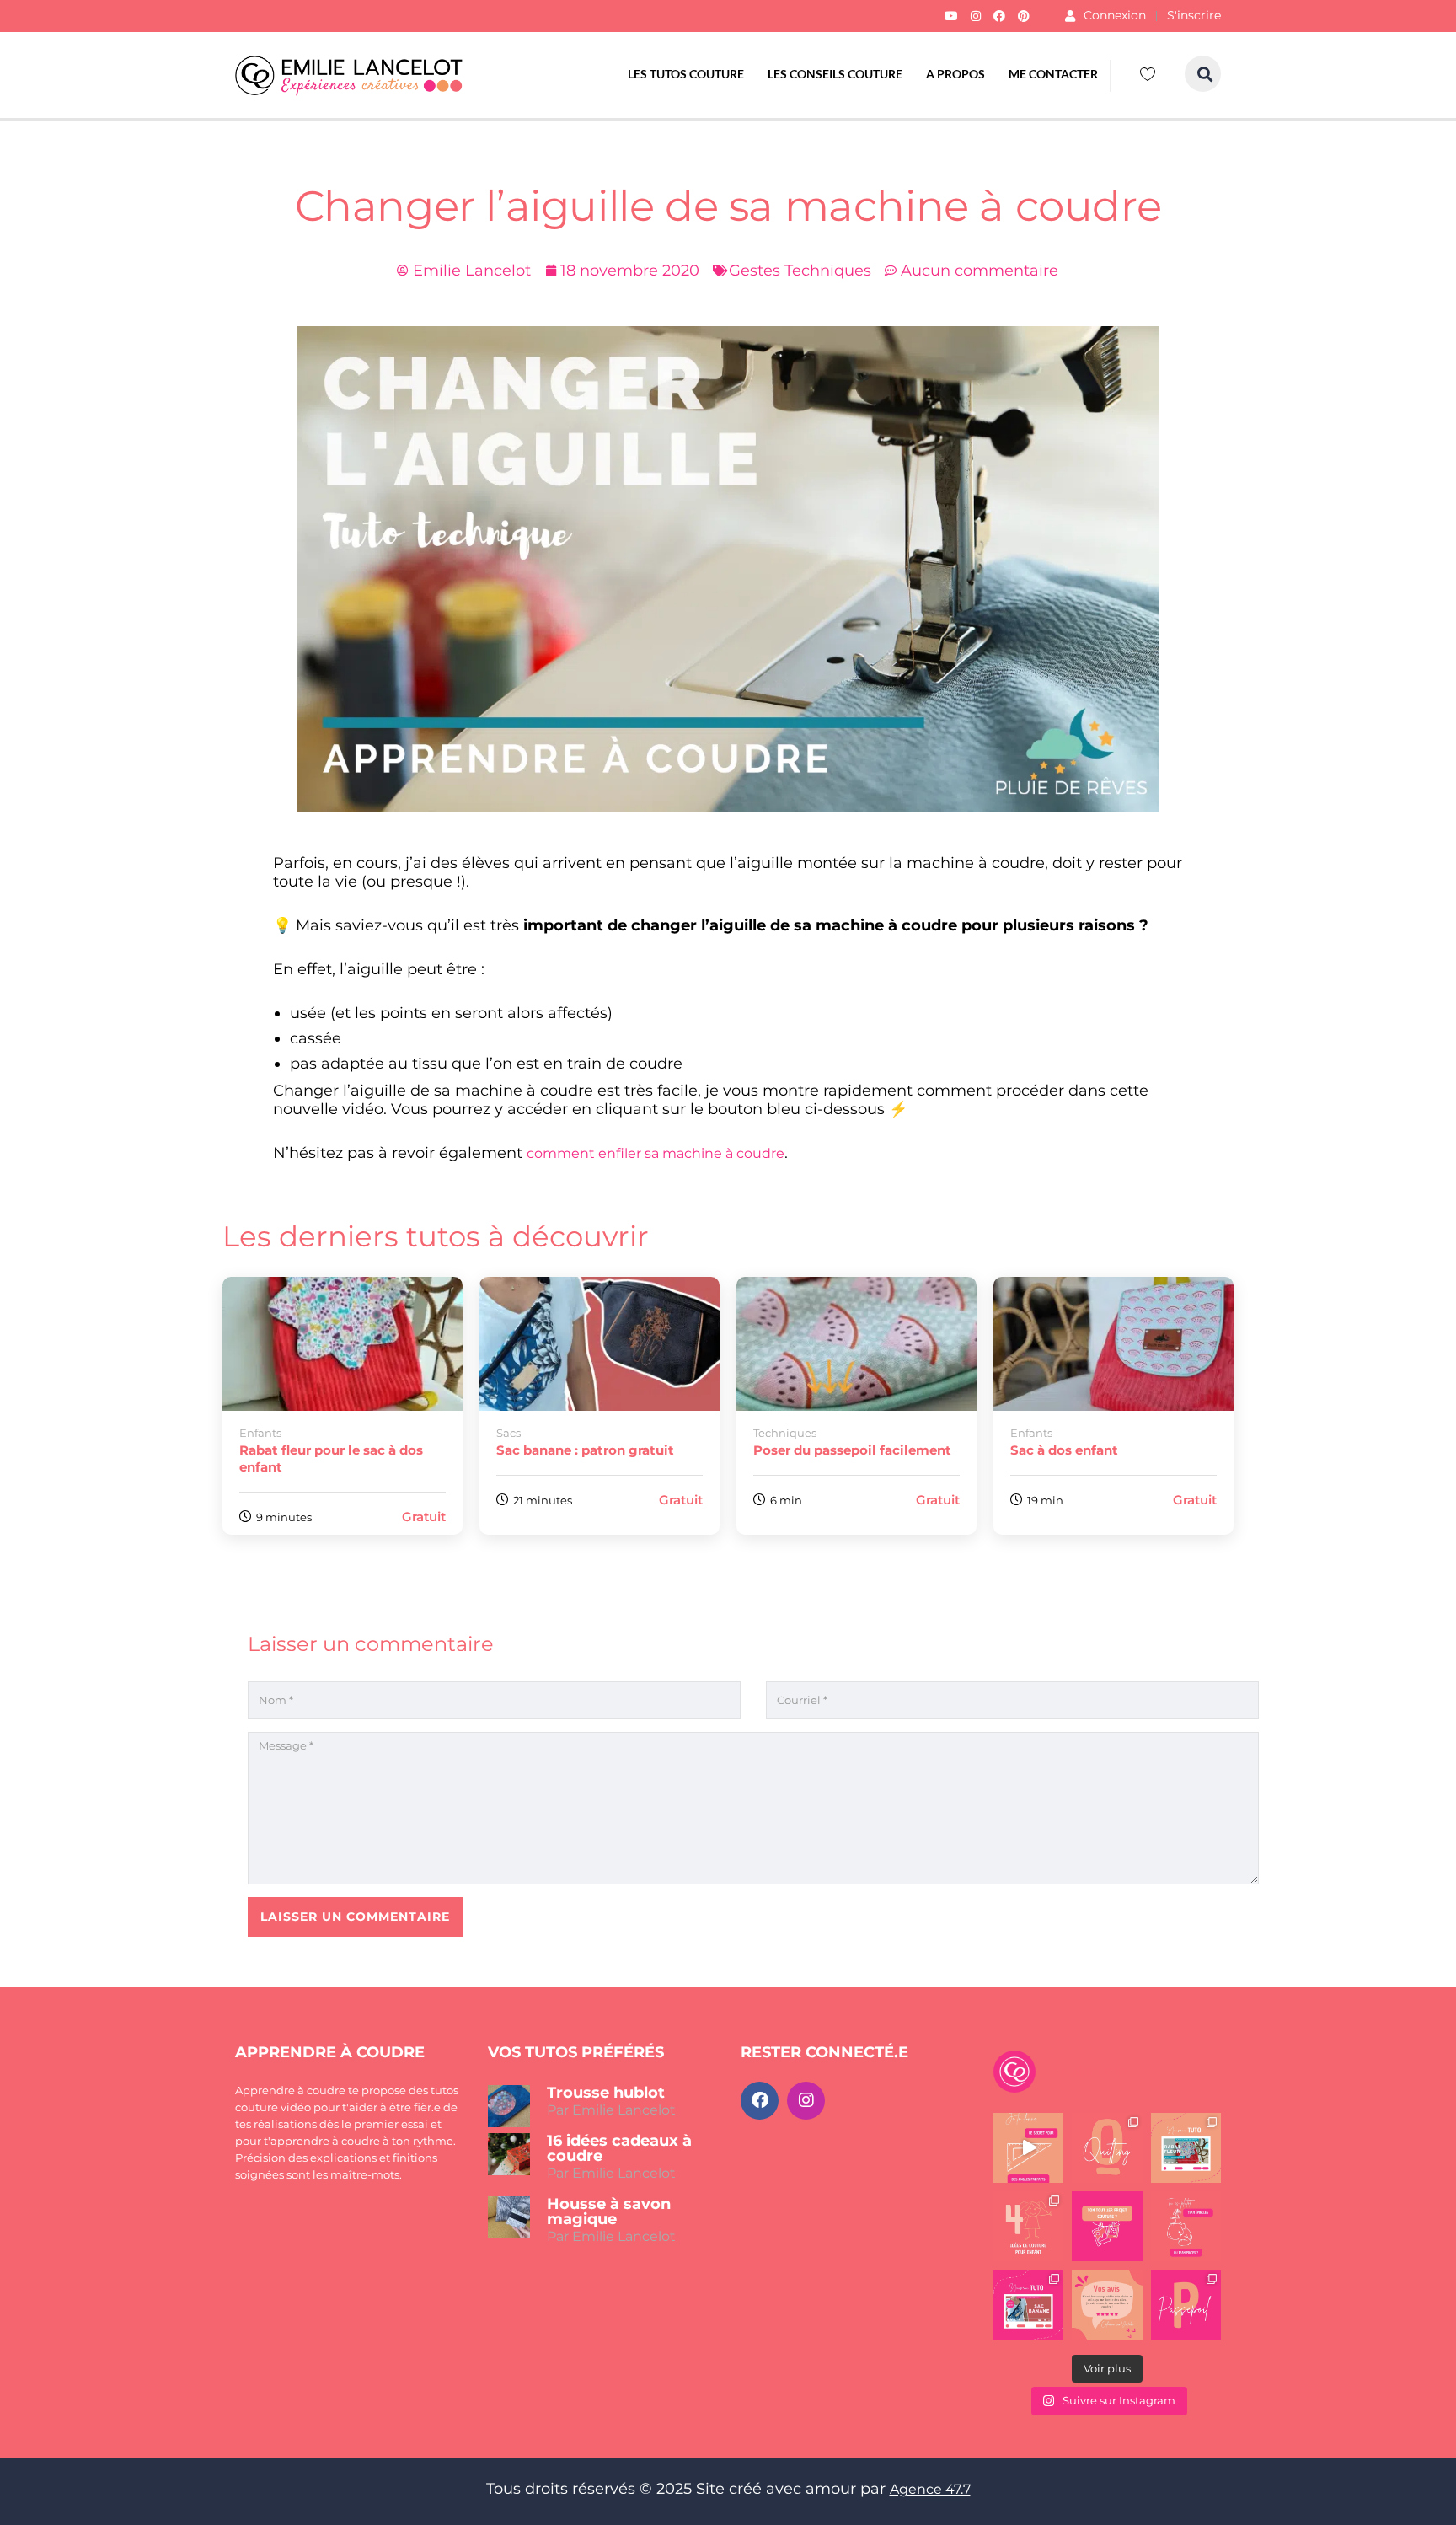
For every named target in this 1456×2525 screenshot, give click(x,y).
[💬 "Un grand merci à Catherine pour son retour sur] (1107, 2305)
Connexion (1115, 15)
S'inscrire (1194, 15)
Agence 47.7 (930, 2489)
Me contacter (1053, 74)
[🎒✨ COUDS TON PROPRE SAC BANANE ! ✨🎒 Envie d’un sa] (1028, 2305)
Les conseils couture (835, 74)
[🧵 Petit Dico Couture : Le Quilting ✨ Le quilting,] (1107, 2148)
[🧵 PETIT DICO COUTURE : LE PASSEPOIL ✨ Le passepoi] (1186, 2305)
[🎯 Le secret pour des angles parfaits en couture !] (1028, 2148)
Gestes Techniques (800, 271)
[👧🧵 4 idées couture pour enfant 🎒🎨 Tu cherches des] (1028, 2226)
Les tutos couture (686, 74)
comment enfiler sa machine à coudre (656, 1153)
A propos (955, 74)
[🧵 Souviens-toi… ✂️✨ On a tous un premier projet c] (1107, 2226)
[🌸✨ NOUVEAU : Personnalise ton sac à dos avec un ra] (1186, 2148)
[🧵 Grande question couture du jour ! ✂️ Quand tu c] (1186, 2226)
